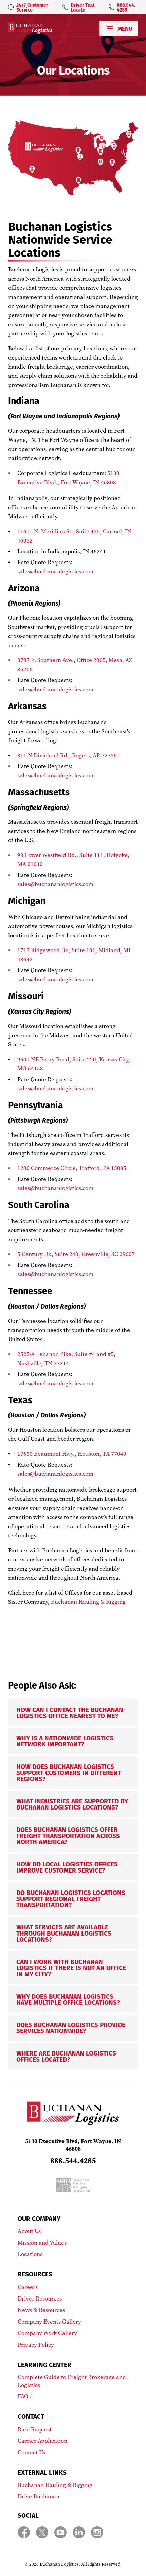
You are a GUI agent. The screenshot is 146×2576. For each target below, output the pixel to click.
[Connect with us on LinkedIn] (79, 2532)
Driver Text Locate (83, 7)
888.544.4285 (126, 7)
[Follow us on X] (42, 2532)
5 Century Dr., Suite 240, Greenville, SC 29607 (76, 1254)
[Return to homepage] (30, 28)
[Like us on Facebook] (24, 2532)
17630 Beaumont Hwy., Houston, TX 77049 (72, 1454)
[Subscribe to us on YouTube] (60, 2532)
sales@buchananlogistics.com (55, 571)
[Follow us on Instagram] (97, 2532)
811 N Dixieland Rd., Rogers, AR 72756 (67, 755)
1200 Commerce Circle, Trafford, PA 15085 (72, 1168)
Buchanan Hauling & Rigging (88, 1602)
